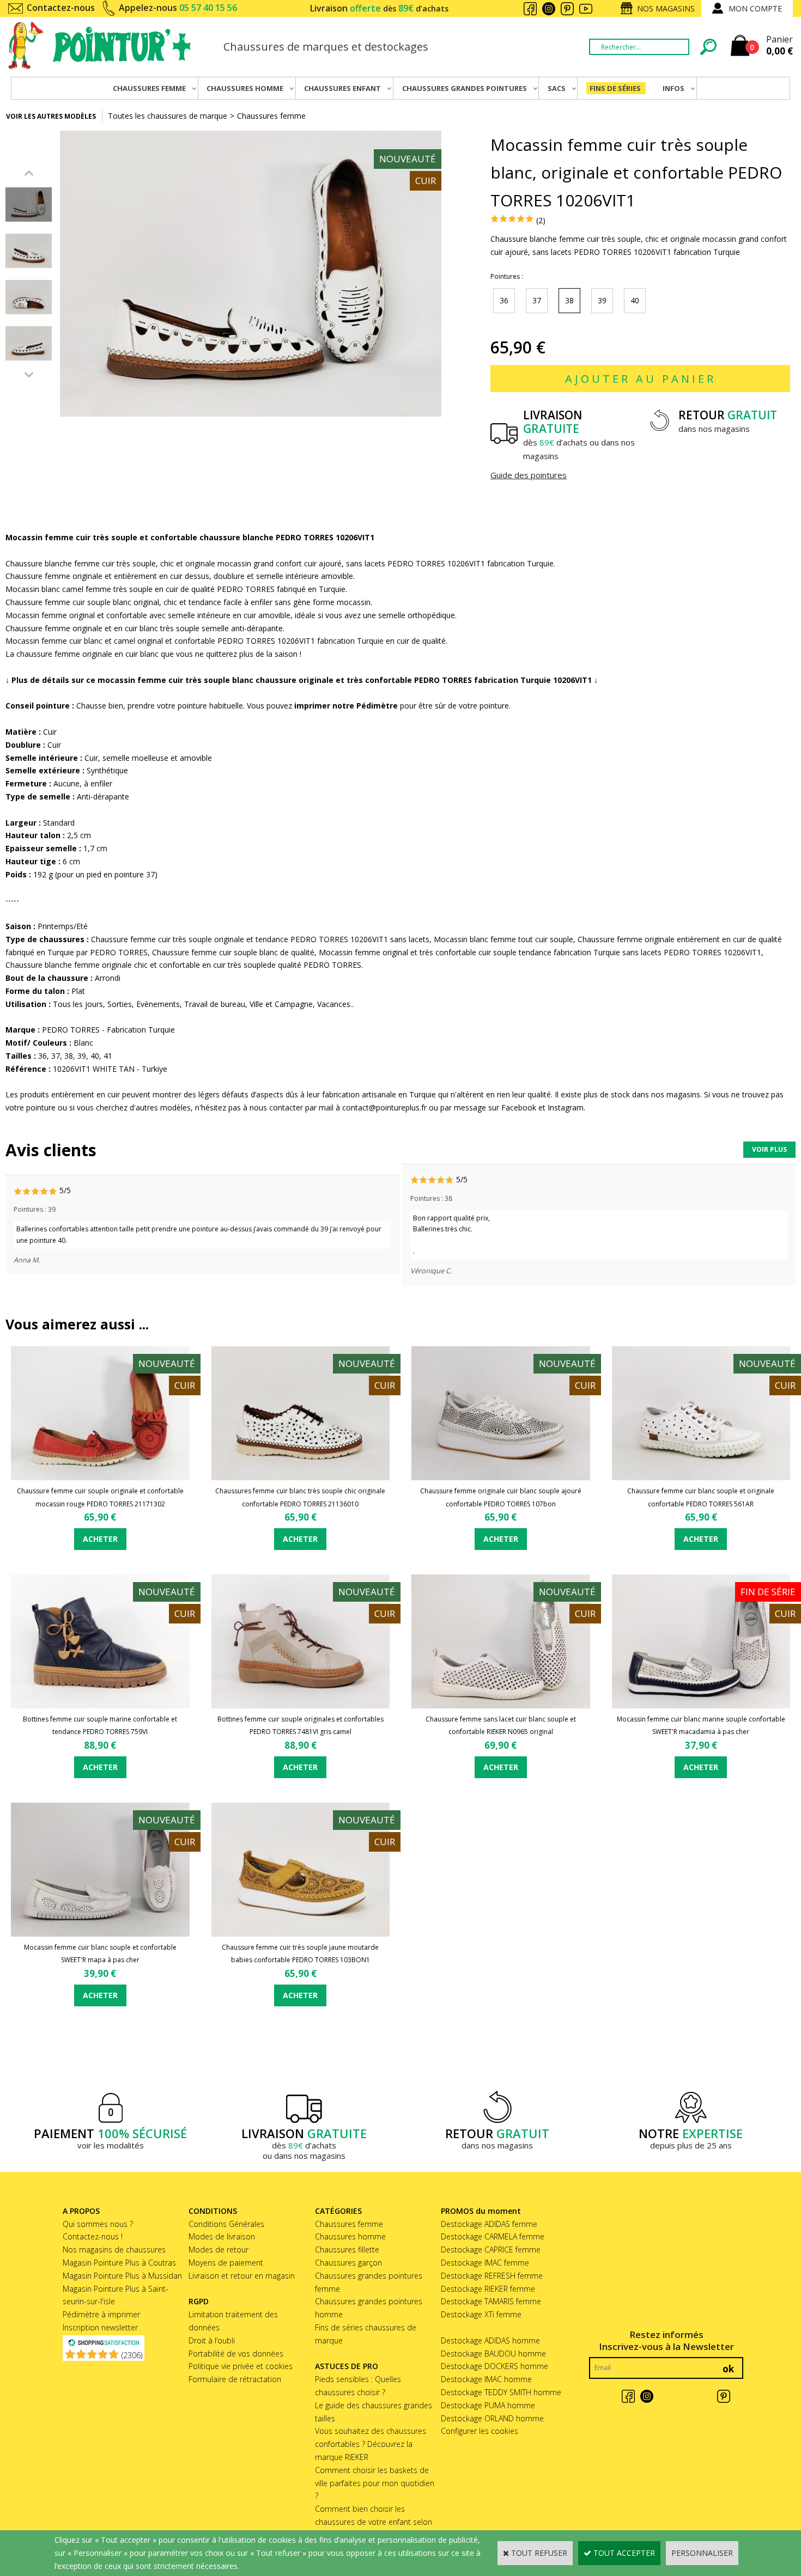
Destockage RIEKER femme (488, 2289)
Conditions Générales (226, 2224)
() (132, 2355)
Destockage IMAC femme (485, 2263)
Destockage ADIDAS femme (489, 2224)
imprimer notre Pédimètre (346, 706)
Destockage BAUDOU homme (493, 2354)
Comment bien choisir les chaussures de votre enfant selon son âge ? (374, 2522)
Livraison (379, 8)
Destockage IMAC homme (486, 2379)
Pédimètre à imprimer (101, 2314)
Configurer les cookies (480, 2431)
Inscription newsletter (100, 2327)
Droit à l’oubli (212, 2340)
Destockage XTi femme (481, 2314)
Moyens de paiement (226, 2263)
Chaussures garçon (348, 2263)
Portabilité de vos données (236, 2354)
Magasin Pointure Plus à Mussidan (122, 2276)
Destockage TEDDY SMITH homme (501, 2392)
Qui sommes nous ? (98, 2224)
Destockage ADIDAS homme (490, 2340)
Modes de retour (219, 2250)
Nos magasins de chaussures (114, 2250)
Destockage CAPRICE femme (491, 2250)
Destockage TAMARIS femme (491, 2301)
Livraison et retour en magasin (242, 2276)
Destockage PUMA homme (488, 2405)
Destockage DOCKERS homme (494, 2366)
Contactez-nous (61, 8)
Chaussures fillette (347, 2250)
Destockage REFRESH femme (492, 2276)
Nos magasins (666, 8)
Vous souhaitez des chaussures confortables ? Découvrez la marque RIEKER (371, 2444)
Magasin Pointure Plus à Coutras (119, 2263)
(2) (541, 220)
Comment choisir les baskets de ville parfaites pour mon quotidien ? (375, 2483)
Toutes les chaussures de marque (168, 116)
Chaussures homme (350, 2236)
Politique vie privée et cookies (241, 2366)
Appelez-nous (178, 8)
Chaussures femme (271, 116)
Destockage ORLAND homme (492, 2418)
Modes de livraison (222, 2236)
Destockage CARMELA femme (493, 2236)
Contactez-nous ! (93, 2236)
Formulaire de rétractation (235, 2379)
